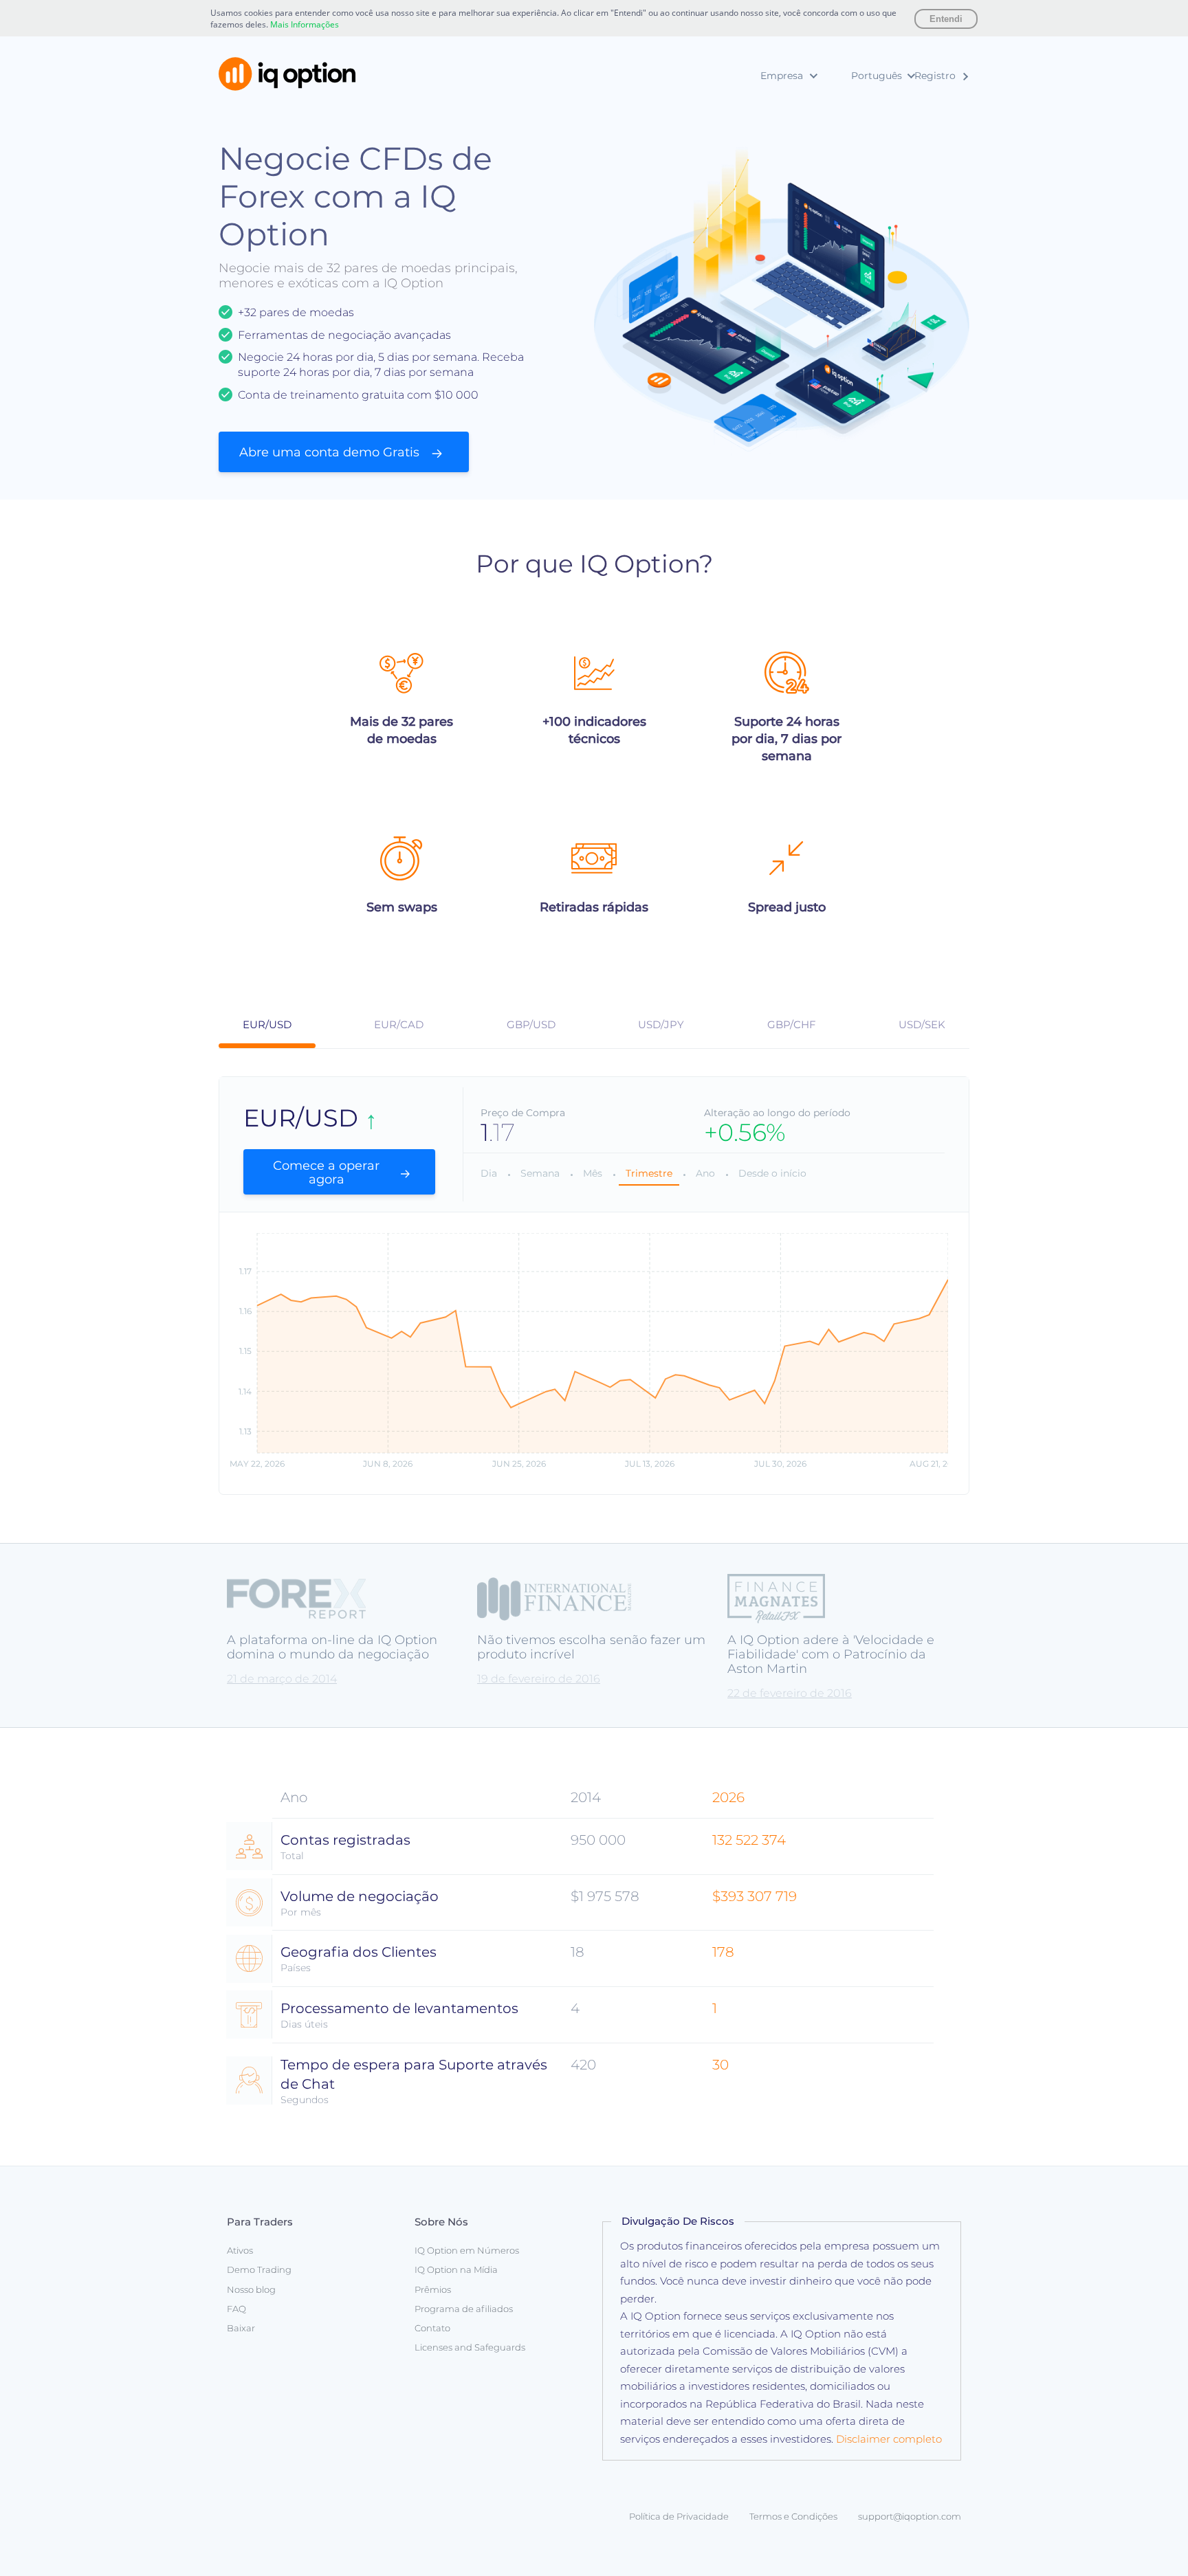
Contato (432, 2328)
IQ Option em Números (758, 107)
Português (877, 76)
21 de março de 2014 (282, 1679)
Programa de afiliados (464, 2309)
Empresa (782, 76)
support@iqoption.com (910, 2516)
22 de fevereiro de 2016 (790, 1693)
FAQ (236, 2309)
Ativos (240, 2250)
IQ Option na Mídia (747, 128)
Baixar (241, 2328)
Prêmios (722, 149)
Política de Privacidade (679, 2516)
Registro (935, 76)
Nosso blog (251, 2289)
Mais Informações (305, 24)
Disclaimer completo (889, 2439)
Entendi (946, 19)
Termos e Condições (793, 2516)
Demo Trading (259, 2269)
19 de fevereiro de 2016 (539, 1679)
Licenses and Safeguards (470, 2347)
